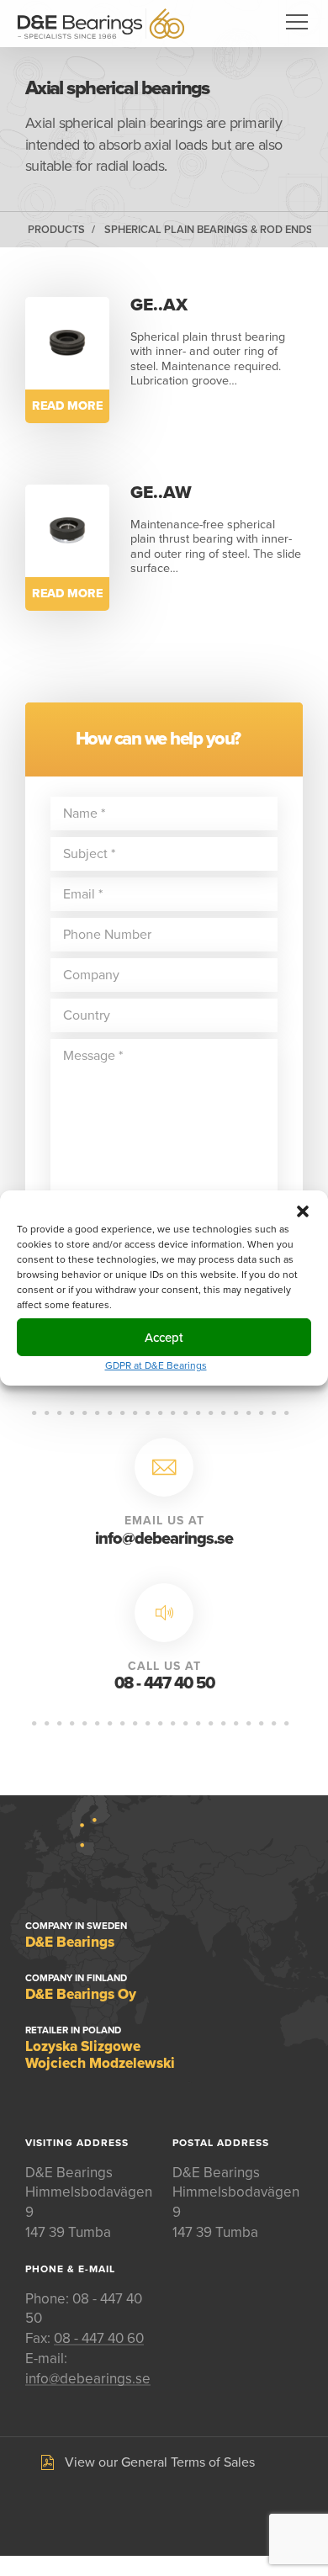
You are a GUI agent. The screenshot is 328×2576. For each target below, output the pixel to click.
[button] (303, 1211)
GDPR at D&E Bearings (156, 1365)
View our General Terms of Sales (160, 2462)
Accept (164, 1337)
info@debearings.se (164, 1539)
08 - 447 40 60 (99, 2338)
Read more (67, 406)
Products (56, 230)
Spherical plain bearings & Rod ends (209, 230)
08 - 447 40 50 (164, 1683)
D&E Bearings (101, 24)
